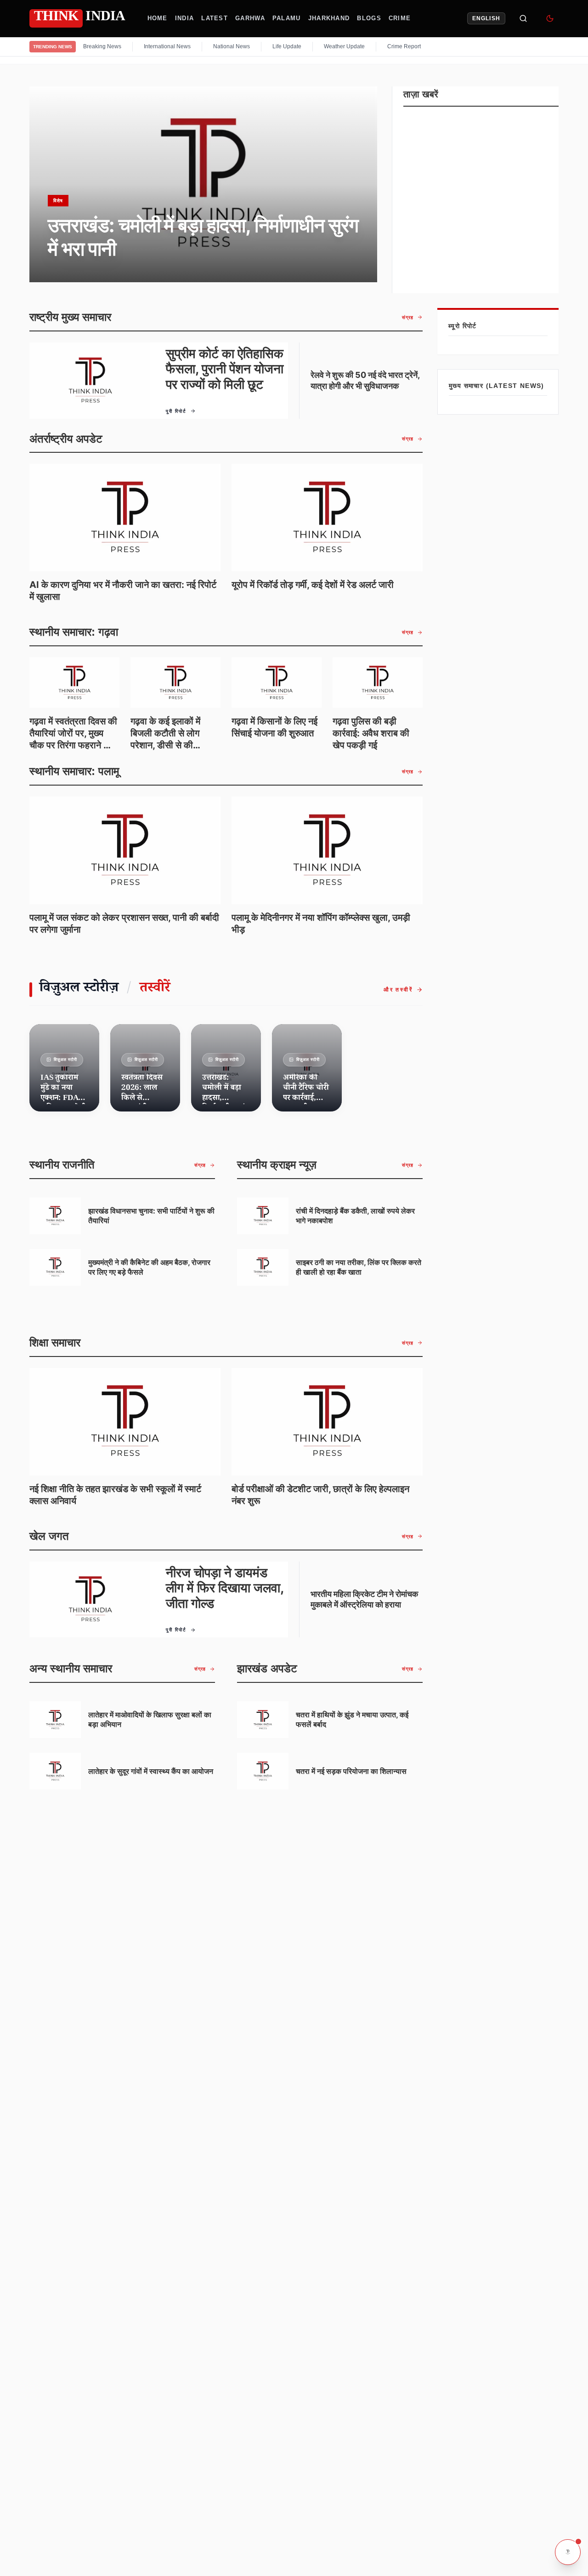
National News (232, 46)
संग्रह (408, 317)
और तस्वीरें (398, 990)
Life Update (287, 46)
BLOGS (369, 18)
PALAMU (287, 18)
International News (167, 46)
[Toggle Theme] (550, 18)
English (486, 18)
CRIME (400, 18)
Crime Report (404, 46)
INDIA (185, 18)
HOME (158, 18)
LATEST (215, 18)
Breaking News (102, 46)
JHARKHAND (329, 18)
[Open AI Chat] (568, 2552)
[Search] (523, 18)
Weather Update (344, 46)
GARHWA (250, 18)
